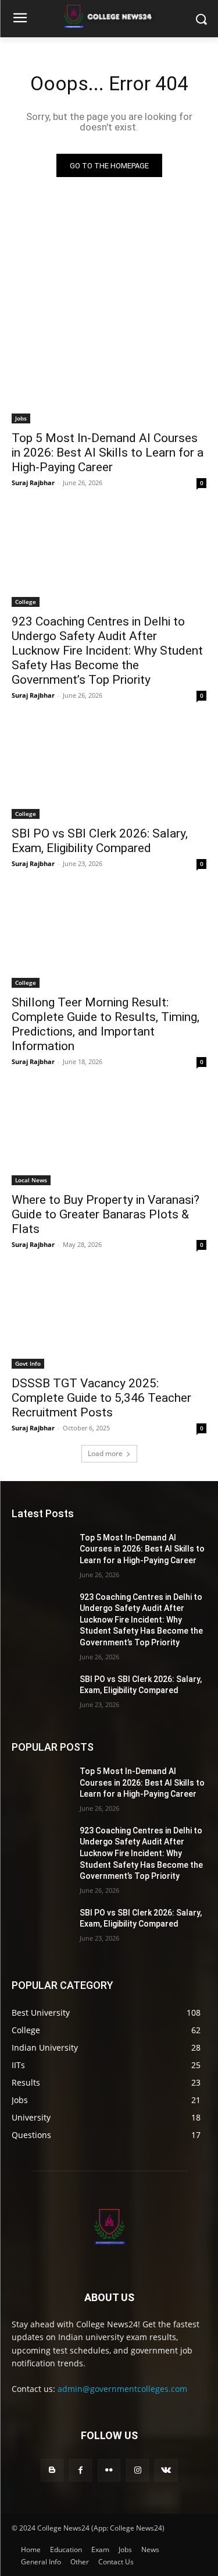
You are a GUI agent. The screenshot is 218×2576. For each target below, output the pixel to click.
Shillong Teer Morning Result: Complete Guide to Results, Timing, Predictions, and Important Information (106, 1024)
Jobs (21, 418)
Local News (31, 1180)
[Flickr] (109, 2470)
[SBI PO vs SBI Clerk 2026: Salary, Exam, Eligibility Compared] (109, 771)
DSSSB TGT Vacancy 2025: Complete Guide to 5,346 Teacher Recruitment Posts (101, 1398)
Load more (105, 1453)
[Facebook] (81, 2470)
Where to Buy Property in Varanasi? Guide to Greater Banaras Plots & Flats (106, 1214)
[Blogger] (52, 2470)
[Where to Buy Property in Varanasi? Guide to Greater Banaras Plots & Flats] (109, 1137)
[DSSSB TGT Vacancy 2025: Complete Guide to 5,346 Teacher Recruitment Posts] (109, 1320)
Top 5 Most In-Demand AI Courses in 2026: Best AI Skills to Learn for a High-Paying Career (108, 453)
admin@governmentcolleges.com (122, 2389)
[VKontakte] (166, 2470)
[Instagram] (137, 2470)
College (26, 602)
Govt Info (28, 1363)
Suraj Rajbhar (33, 483)
